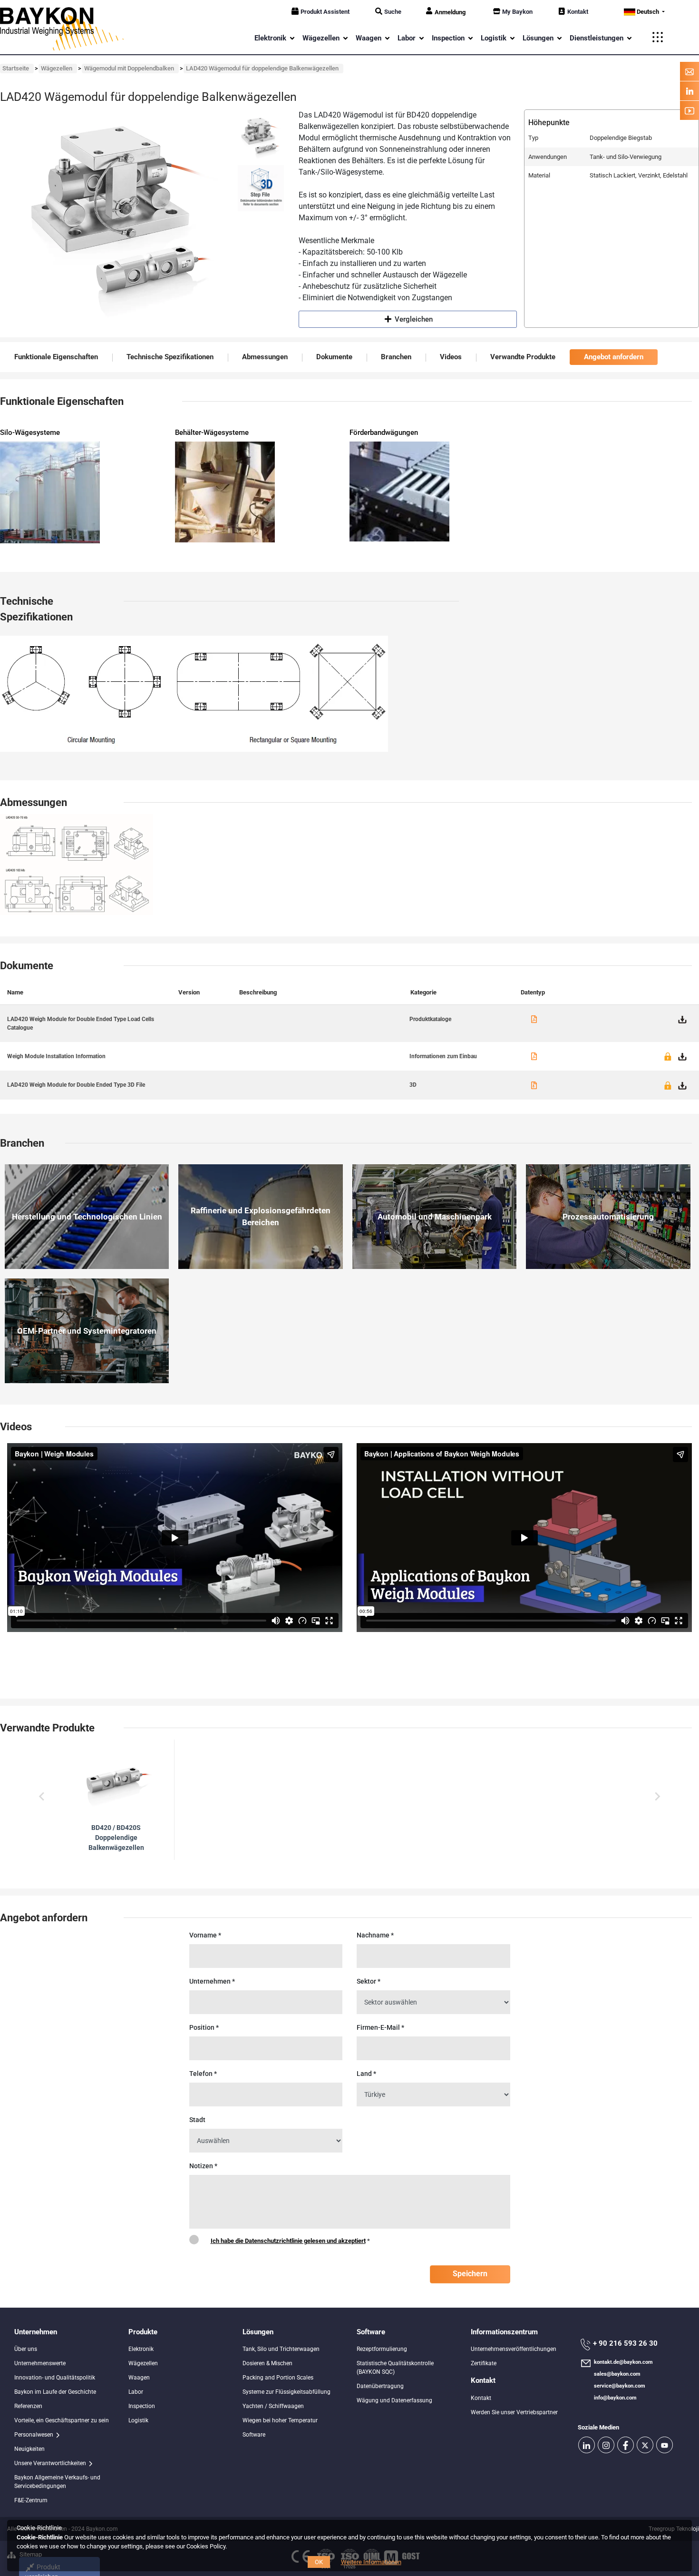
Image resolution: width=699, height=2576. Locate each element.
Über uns (26, 2349)
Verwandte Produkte (523, 357)
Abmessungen (265, 357)
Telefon (203, 2074)
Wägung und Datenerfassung (394, 2400)
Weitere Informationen (371, 2562)
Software (254, 2435)
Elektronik (141, 2349)
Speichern (470, 2274)
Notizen (203, 2166)
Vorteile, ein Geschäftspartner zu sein (62, 2420)
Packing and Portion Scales (278, 2378)
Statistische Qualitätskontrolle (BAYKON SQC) (395, 2368)
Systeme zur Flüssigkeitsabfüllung (286, 2392)
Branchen (396, 357)
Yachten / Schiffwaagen (273, 2406)
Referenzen (28, 2406)
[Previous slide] (42, 1797)
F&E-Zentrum (31, 2500)
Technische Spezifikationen (170, 357)
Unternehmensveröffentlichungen (514, 2349)
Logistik (138, 2420)
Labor (136, 2392)
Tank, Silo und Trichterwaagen (281, 2349)
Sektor (369, 1981)
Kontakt (578, 12)
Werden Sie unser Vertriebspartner (514, 2412)
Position (204, 2027)
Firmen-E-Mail (380, 2027)
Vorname (205, 1935)
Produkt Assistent (325, 12)
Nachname (375, 1935)
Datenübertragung (380, 2386)
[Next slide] (657, 1797)
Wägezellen (143, 2363)
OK (319, 2562)
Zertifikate (484, 2363)
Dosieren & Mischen (267, 2363)
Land (366, 2074)
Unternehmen (212, 1981)
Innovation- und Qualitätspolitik (55, 2378)
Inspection (142, 2406)
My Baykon (517, 12)
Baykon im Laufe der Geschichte (55, 2392)
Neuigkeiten (29, 2449)
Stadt (197, 2120)
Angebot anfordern (614, 357)
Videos (451, 357)
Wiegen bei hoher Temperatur (280, 2420)
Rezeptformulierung (382, 2349)
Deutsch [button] (648, 12)
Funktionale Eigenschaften (56, 357)
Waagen (139, 2378)
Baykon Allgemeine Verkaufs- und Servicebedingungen (57, 2482)
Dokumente (334, 357)
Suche (393, 12)
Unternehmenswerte (40, 2363)
